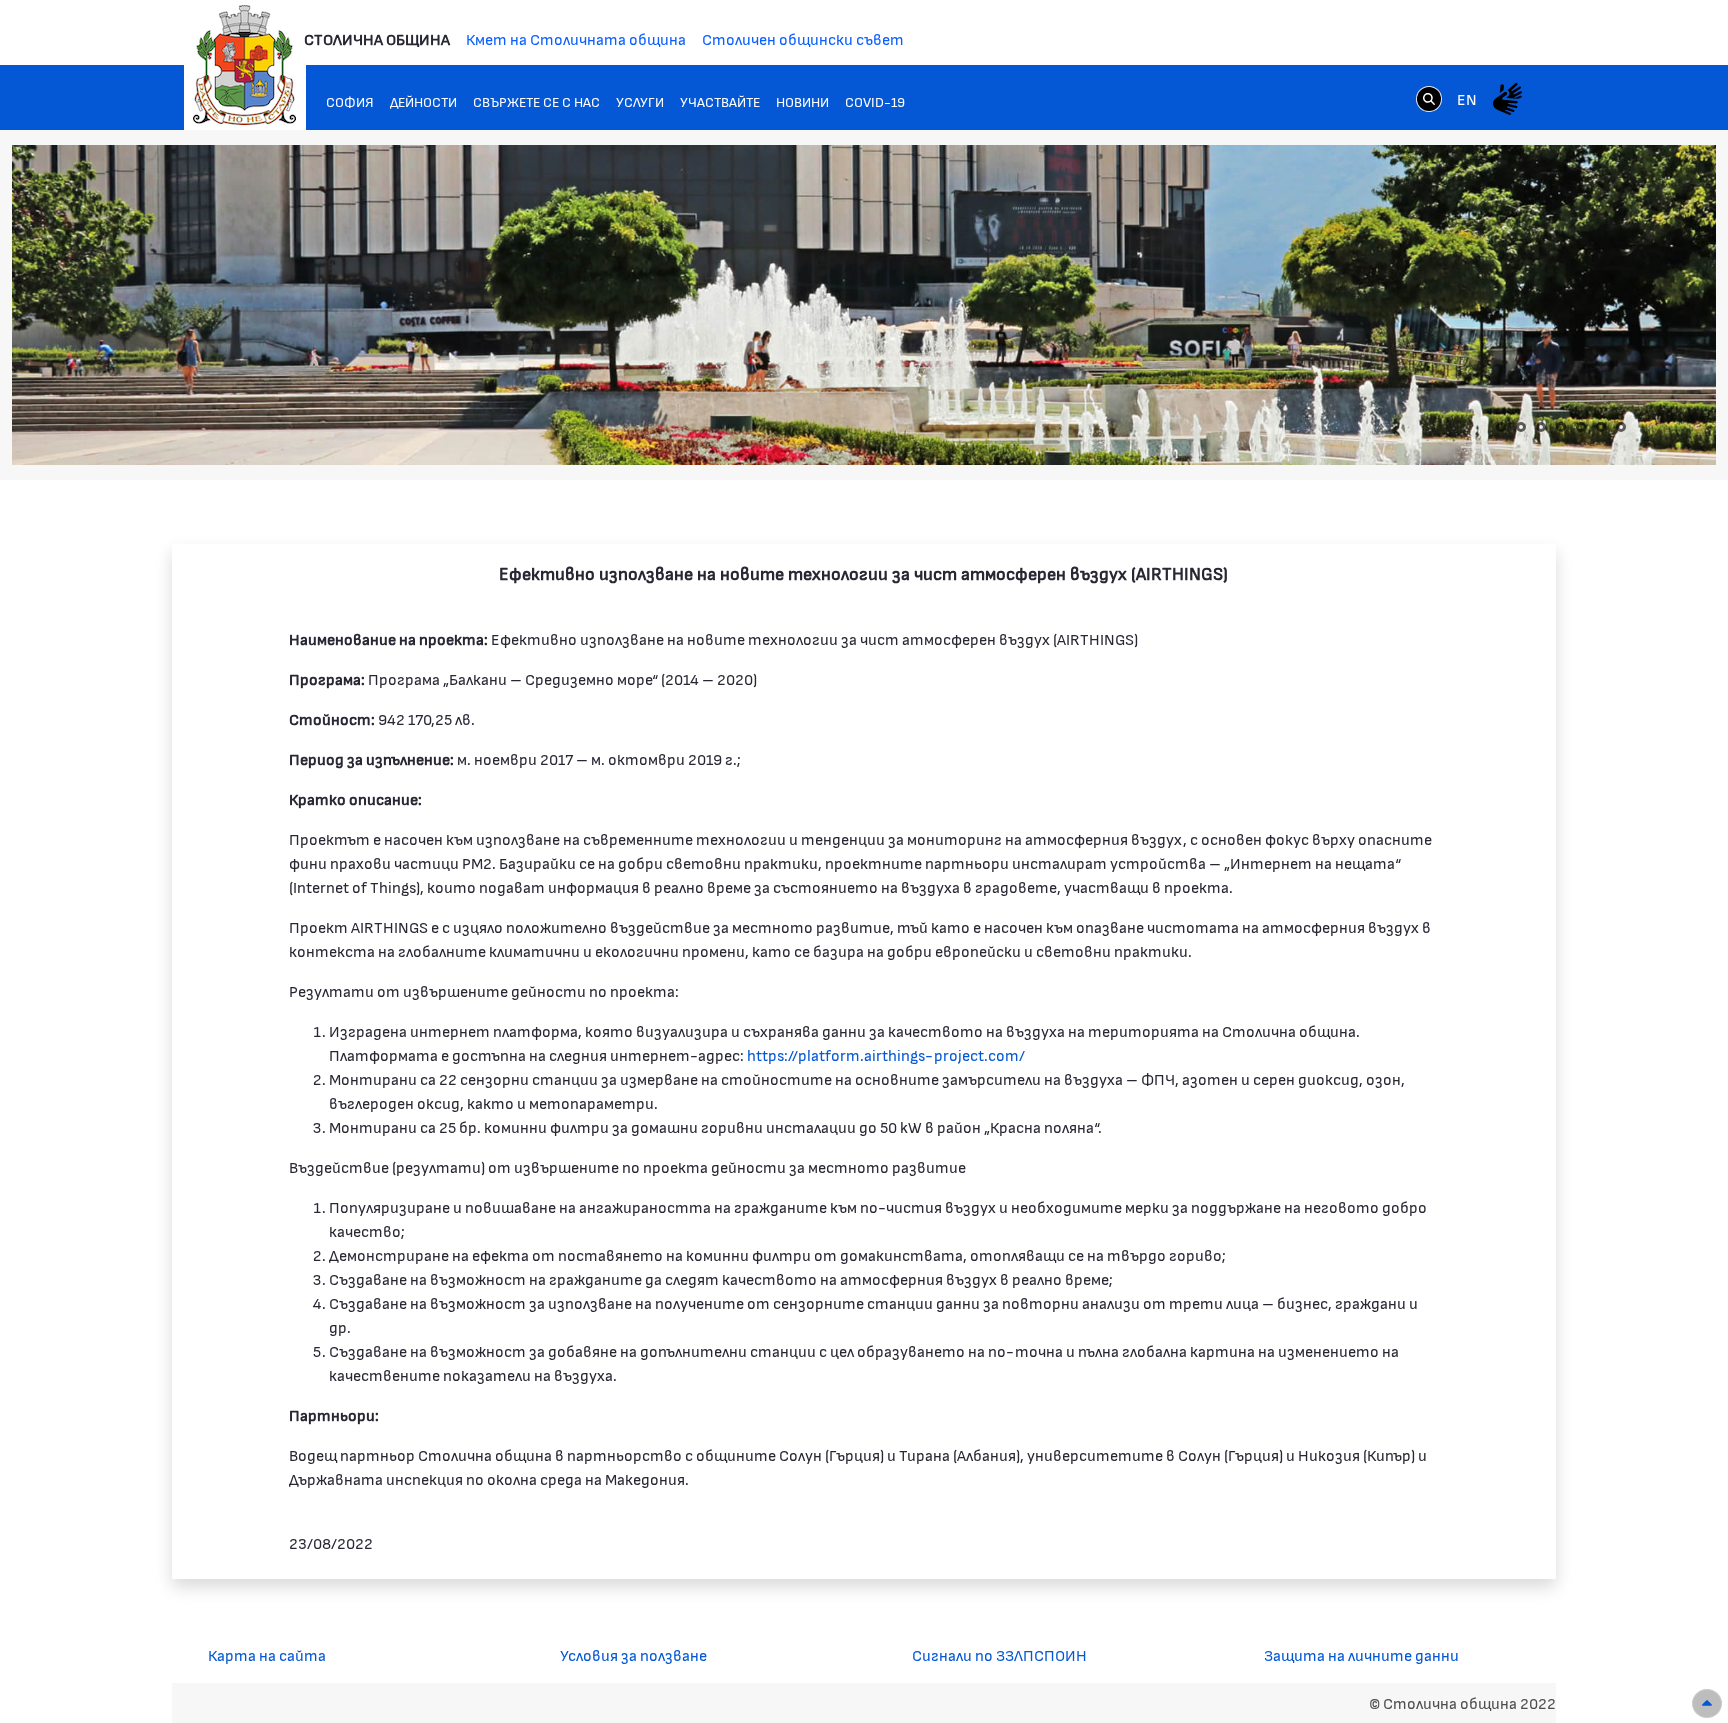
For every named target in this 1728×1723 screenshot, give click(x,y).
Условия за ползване (633, 1654)
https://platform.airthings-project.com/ (886, 1054)
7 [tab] (1621, 427)
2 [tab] (1521, 427)
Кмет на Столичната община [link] (576, 38)
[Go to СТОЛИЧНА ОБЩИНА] (245, 65)
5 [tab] (1581, 427)
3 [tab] (1541, 427)
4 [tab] (1561, 427)
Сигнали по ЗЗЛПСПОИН (999, 1654)
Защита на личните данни (1361, 1654)
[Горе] (1707, 1703)
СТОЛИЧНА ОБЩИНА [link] (377, 38)
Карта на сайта (267, 1654)
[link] (1429, 98)
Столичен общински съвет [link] (803, 38)
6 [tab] (1601, 427)
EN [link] (1467, 98)
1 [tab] (1501, 427)
